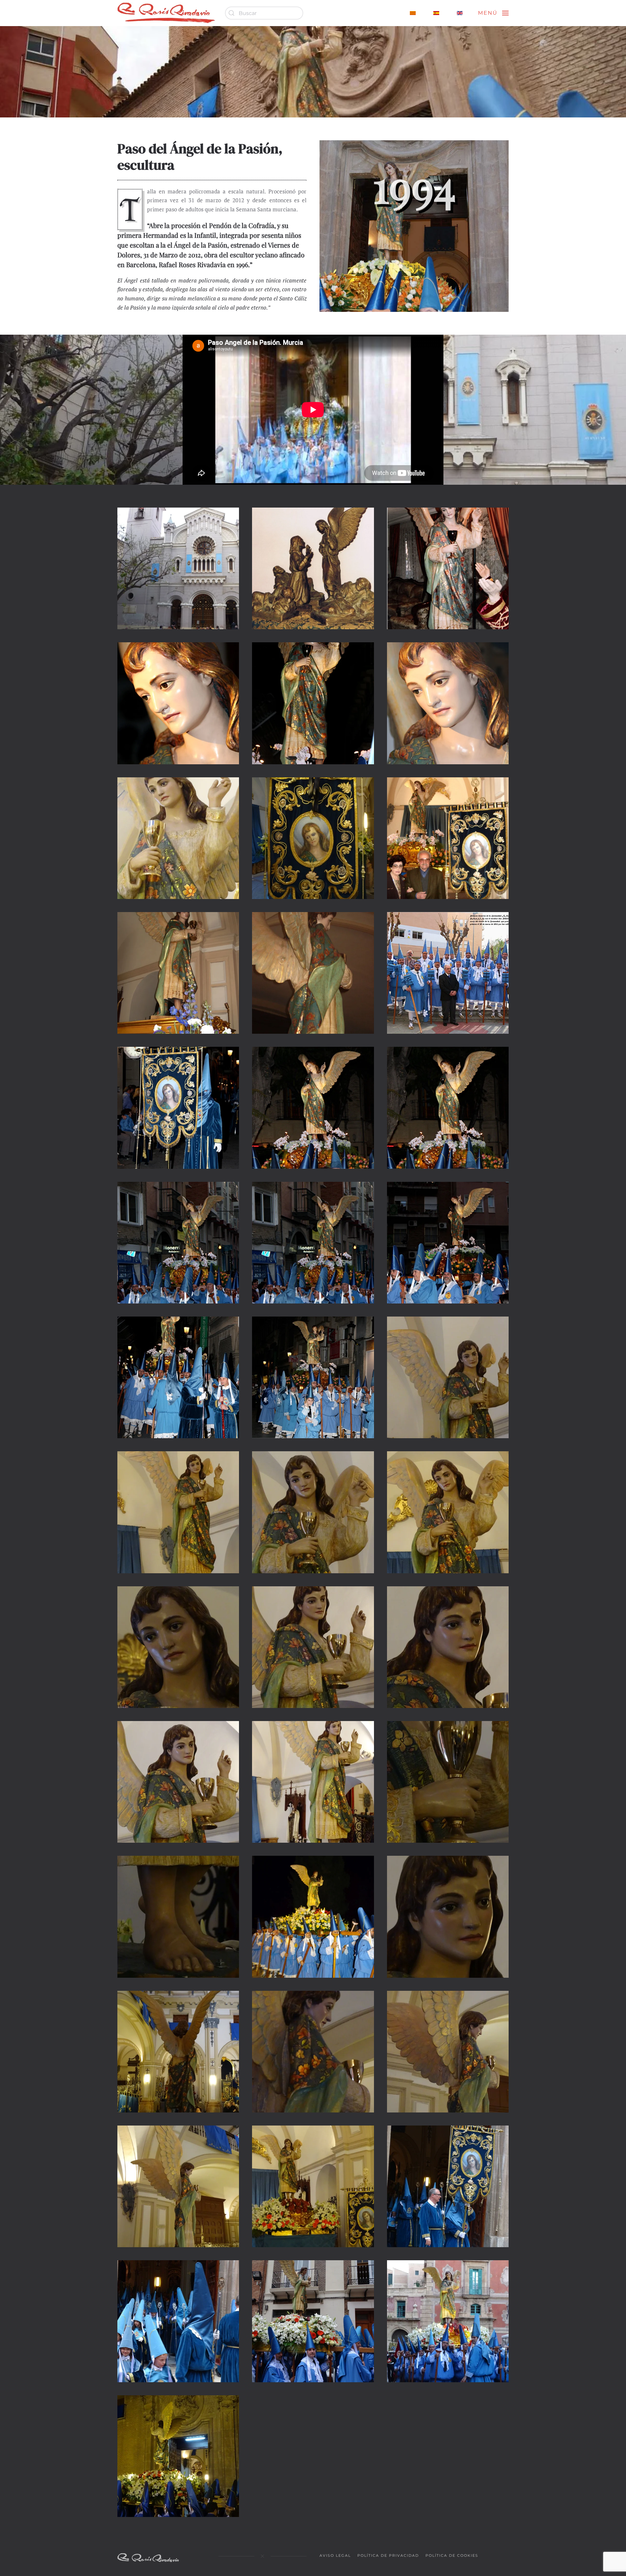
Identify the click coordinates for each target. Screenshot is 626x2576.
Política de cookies (452, 2555)
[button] (493, 13)
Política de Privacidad (388, 2555)
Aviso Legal (335, 2555)
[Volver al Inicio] (166, 13)
